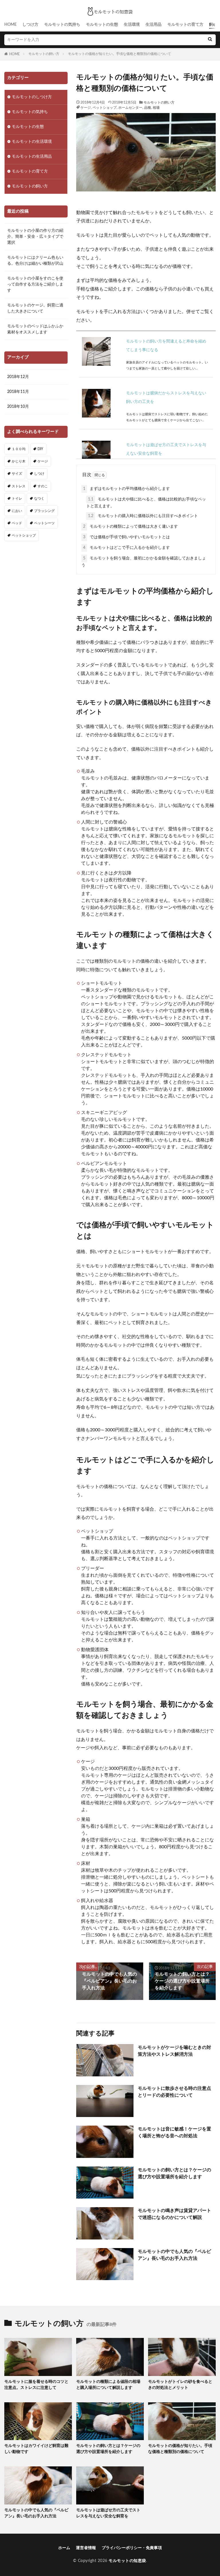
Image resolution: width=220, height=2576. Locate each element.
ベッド (17, 523)
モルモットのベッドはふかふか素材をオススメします (35, 329)
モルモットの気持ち (62, 25)
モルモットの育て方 (185, 25)
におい (17, 511)
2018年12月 (18, 377)
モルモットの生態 (102, 25)
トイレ (17, 498)
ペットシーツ (44, 523)
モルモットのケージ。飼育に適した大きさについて (35, 308)
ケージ (86, 108)
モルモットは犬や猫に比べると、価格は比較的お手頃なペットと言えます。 (146, 503)
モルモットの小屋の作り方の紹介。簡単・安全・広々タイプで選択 (35, 237)
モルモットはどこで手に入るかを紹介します (126, 548)
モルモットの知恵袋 (127, 2561)
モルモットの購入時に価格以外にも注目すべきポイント (143, 516)
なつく (39, 498)
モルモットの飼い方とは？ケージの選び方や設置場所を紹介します (174, 2173)
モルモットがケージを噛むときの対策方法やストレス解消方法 (174, 2051)
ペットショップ (105, 108)
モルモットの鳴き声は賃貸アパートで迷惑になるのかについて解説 (174, 2214)
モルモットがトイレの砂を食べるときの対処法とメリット (180, 2385)
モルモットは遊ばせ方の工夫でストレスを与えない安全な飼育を (108, 2513)
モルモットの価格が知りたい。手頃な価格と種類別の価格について (119, 54)
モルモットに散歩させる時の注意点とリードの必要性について (174, 2092)
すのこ (43, 486)
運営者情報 (86, 2548)
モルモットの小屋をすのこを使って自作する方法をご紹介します (35, 284)
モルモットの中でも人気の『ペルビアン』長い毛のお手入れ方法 (174, 2255)
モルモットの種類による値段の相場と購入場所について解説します (108, 2385)
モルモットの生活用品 (32, 157)
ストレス (19, 486)
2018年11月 (18, 392)
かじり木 (19, 461)
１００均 (19, 449)
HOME (10, 25)
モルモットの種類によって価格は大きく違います (130, 527)
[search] (210, 40)
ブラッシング (44, 511)
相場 (156, 108)
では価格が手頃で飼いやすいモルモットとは (126, 537)
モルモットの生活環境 (32, 142)
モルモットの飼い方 (44, 54)
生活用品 (154, 25)
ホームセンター (130, 108)
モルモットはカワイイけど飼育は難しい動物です (36, 2449)
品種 (148, 108)
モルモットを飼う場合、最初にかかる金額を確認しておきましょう (144, 562)
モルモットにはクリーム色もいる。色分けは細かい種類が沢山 (35, 261)
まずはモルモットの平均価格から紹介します (126, 489)
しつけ (39, 474)
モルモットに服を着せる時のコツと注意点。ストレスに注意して (36, 2385)
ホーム (64, 2548)
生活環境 (132, 25)
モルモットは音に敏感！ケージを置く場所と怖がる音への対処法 (174, 2132)
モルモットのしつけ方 (32, 97)
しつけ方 (30, 25)
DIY (40, 449)
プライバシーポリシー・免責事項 (132, 2548)
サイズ (17, 474)
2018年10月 (18, 407)
